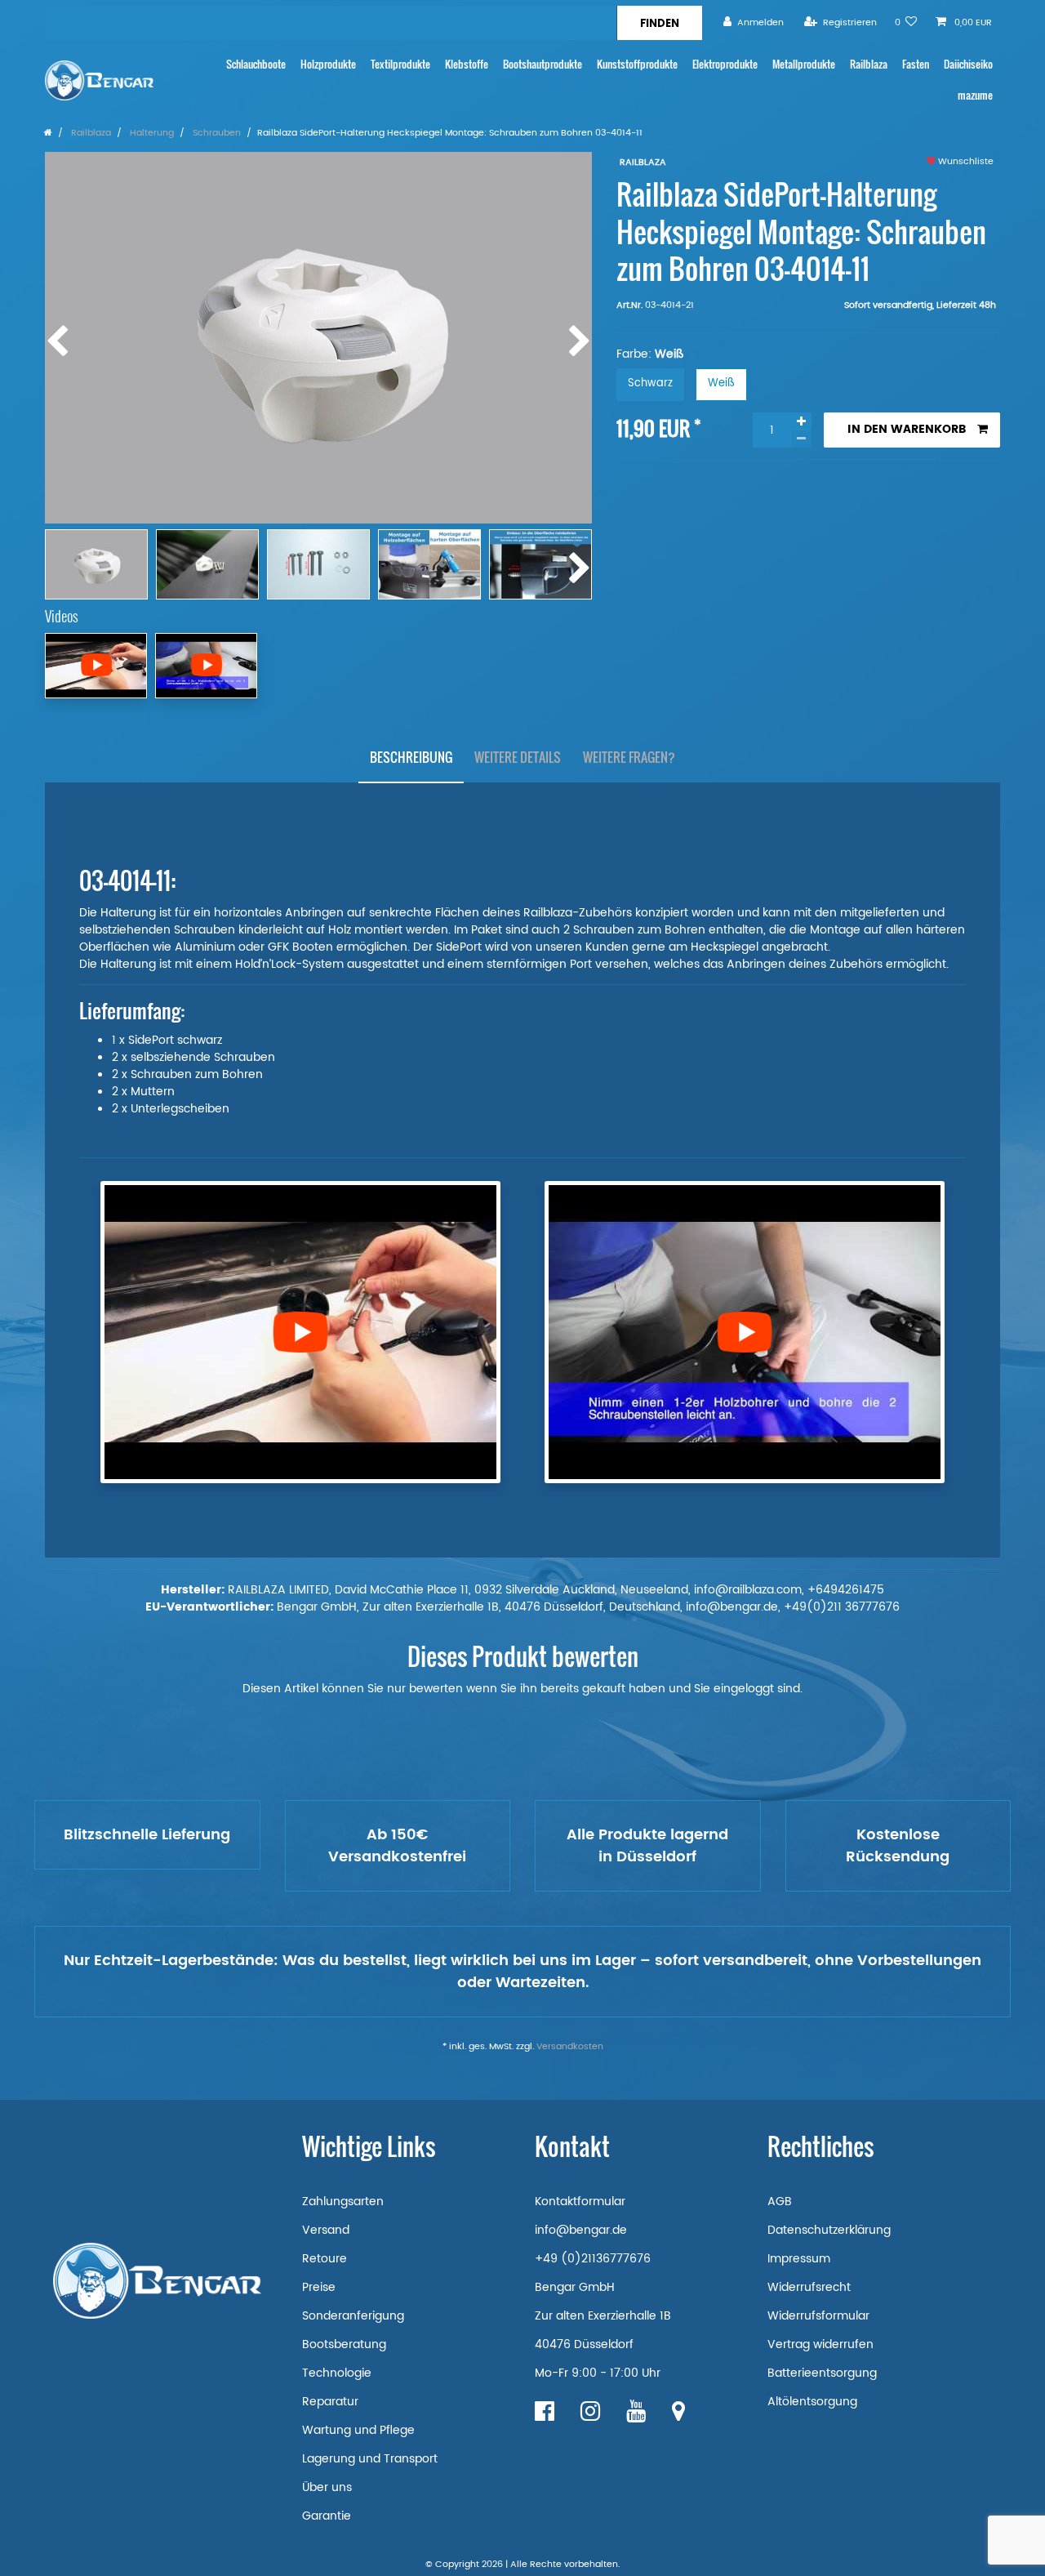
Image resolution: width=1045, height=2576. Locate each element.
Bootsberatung (344, 2344)
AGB (780, 2202)
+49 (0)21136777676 (593, 2259)
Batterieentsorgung (822, 2373)
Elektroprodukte (725, 64)
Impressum (799, 2259)
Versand (326, 2230)
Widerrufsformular (818, 2316)
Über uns (327, 2487)
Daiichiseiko (968, 64)
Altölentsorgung (812, 2402)
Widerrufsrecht (809, 2287)
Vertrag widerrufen (820, 2344)
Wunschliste (965, 162)
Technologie (337, 2373)
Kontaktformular (580, 2202)
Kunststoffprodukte (637, 64)
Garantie (327, 2516)
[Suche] (659, 23)
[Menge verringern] (802, 439)
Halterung (151, 133)
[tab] (411, 758)
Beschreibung (411, 757)
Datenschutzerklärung (829, 2230)
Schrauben (216, 133)
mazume (975, 95)
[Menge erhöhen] (802, 421)
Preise (319, 2287)
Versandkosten (570, 2047)
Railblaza (869, 64)
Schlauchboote (256, 64)
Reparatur (330, 2402)
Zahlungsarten (343, 2202)
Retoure (325, 2259)
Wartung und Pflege (358, 2430)
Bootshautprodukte (543, 64)
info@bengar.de (581, 2230)
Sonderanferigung (353, 2316)
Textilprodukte (400, 64)
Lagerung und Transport (370, 2459)
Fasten (916, 64)
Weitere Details (518, 757)
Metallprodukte (804, 64)
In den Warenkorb (907, 429)
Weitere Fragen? (629, 757)
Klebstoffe (467, 64)
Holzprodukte (328, 64)
